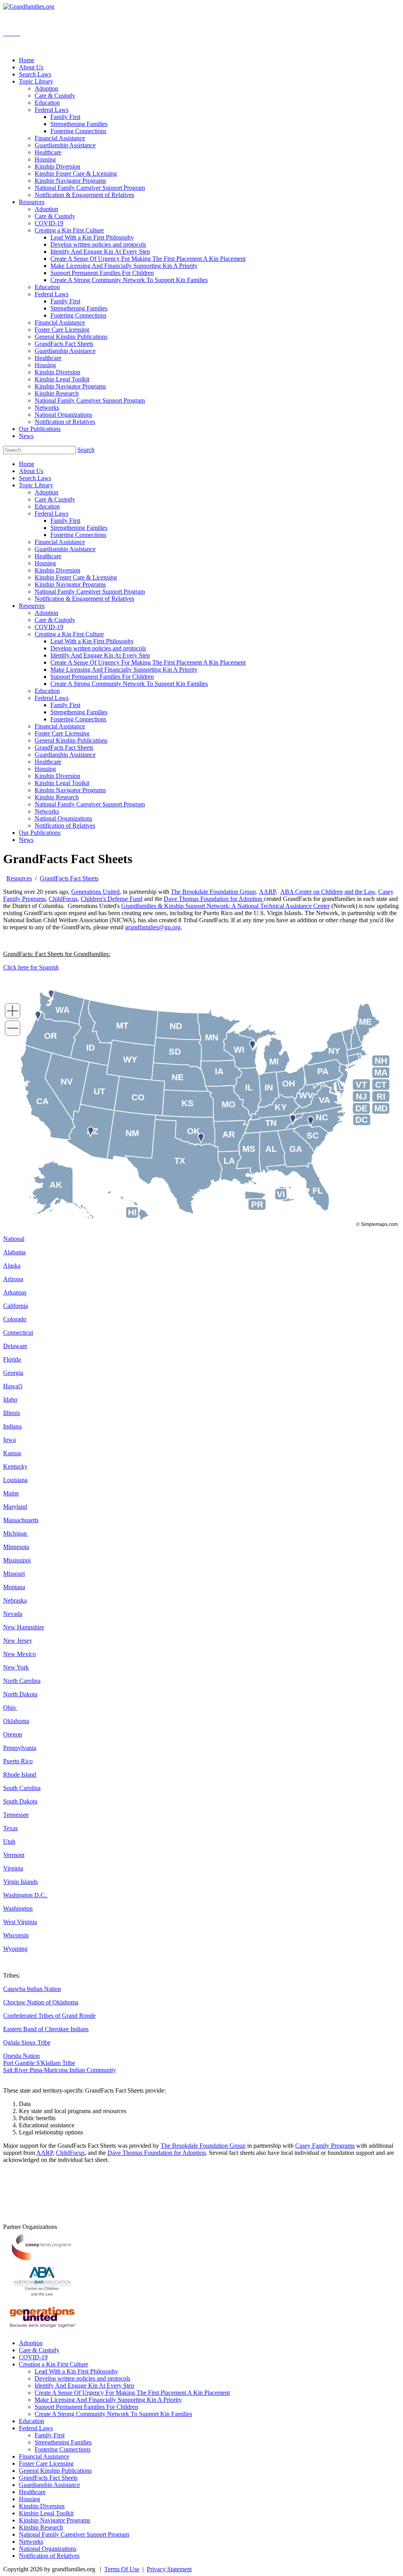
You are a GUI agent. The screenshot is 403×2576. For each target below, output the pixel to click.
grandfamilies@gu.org (153, 927)
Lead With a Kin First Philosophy (92, 641)
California (16, 1306)
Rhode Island (20, 1775)
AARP (267, 892)
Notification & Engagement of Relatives (84, 599)
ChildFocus (63, 899)
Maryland (15, 1507)
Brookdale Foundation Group (219, 892)
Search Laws (35, 478)
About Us (31, 471)
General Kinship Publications (71, 740)
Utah (9, 1841)
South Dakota (20, 1801)
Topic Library (36, 485)
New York (16, 1667)
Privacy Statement (169, 2569)
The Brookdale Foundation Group (203, 2146)
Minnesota (16, 1547)
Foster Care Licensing (62, 733)
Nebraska (15, 1600)
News (26, 840)
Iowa (9, 1440)
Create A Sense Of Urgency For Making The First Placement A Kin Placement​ (148, 662)
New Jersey (18, 1641)
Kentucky (15, 1466)
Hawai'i (13, 1386)
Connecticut (18, 1333)
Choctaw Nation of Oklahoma (41, 2002)
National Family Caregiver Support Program (90, 592)
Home (27, 464)
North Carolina (22, 1681)
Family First (65, 521)
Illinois (12, 1413)
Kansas (12, 1453)
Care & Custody (55, 499)
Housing (45, 563)
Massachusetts (21, 1520)
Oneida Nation (21, 2056)
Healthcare (48, 556)
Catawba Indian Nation (32, 1989)
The (177, 892)
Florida (12, 1359)
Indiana (12, 1426)
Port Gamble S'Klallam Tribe (39, 2063)
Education (47, 506)
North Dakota (20, 1694)
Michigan (16, 1533)
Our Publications (40, 833)
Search (86, 450)
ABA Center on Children (311, 892)
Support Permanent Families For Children (102, 677)
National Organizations (63, 818)
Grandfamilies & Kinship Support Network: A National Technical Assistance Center (226, 906)
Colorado (15, 1319)
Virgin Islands (20, 1882)
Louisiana (15, 1480)
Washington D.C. (26, 1895)
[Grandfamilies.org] (29, 7)
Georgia (13, 1373)
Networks (47, 811)
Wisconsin (16, 1935)
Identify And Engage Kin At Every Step (100, 655)
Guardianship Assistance (65, 549)
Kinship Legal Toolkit (62, 783)
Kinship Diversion (57, 570)
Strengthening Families (79, 528)
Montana (14, 1587)
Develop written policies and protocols (98, 648)
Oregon (13, 1734)
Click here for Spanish (31, 967)
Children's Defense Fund (112, 899)
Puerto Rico (18, 1761)
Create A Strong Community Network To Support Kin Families (129, 684)
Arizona (13, 1279)
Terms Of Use (122, 2569)
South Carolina (22, 1788)
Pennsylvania (20, 1748)
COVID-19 (49, 627)
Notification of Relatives (65, 826)
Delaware (15, 1346)
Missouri (14, 1574)
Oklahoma (16, 1721)
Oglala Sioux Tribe (27, 2042)
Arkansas (15, 1292)
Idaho (10, 1399)
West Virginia (20, 1922)
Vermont (14, 1855)
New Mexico (19, 1654)
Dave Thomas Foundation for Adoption (214, 899)
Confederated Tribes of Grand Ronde (49, 2016)
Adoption (46, 492)
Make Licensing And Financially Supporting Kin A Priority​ (124, 670)
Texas (10, 1828)
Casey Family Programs (325, 2146)
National (14, 1239)
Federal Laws (52, 514)
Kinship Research (57, 797)
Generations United (95, 892)
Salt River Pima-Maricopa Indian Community (60, 2070)
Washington (18, 1908)
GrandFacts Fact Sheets (64, 748)
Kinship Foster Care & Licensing (76, 577)
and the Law (360, 892)
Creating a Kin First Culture (69, 634)
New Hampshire (24, 1627)
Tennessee (16, 1815)
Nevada (13, 1614)
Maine (11, 1493)
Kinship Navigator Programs (70, 584)
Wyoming (15, 1949)
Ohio (10, 1708)
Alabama (14, 1252)
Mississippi (17, 1560)
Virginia (13, 1868)
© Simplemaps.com (377, 1224)
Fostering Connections (78, 535)
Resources (32, 606)
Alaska (12, 1266)
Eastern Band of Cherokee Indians (46, 2029)
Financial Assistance (60, 542)
